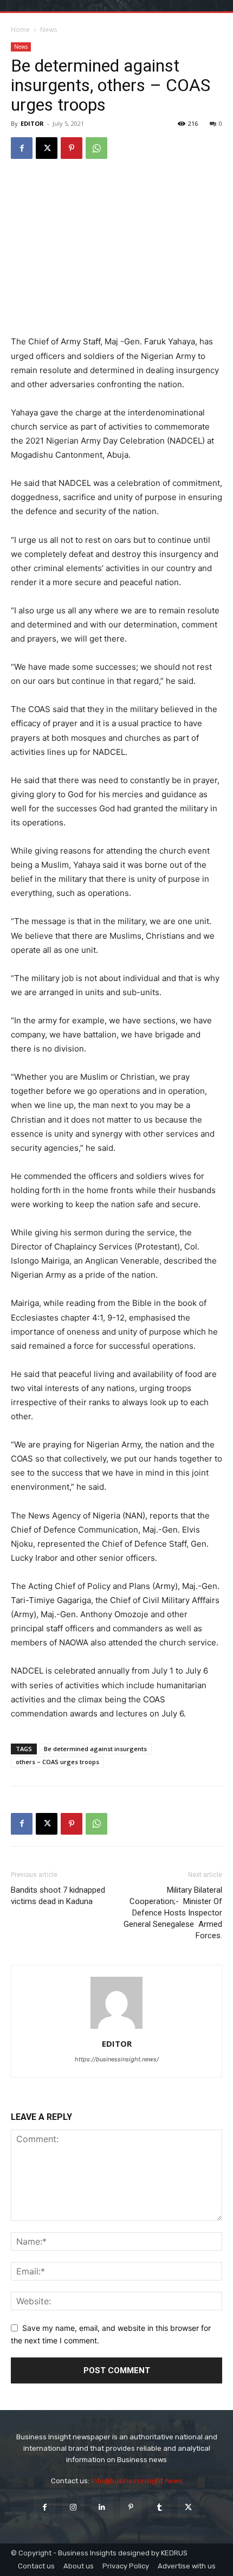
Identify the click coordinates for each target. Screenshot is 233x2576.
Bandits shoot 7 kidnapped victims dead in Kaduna (58, 1896)
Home (20, 30)
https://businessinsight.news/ (117, 2059)
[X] (47, 148)
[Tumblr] (160, 2507)
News (48, 30)
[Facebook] (22, 148)
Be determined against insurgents (95, 1749)
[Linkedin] (102, 2507)
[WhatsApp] (96, 148)
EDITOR (32, 123)
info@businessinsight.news (137, 2481)
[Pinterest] (72, 148)
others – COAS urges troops (57, 1762)
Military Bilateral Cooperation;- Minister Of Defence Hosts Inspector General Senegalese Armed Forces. (173, 1913)
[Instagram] (73, 2507)
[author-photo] (116, 2029)
